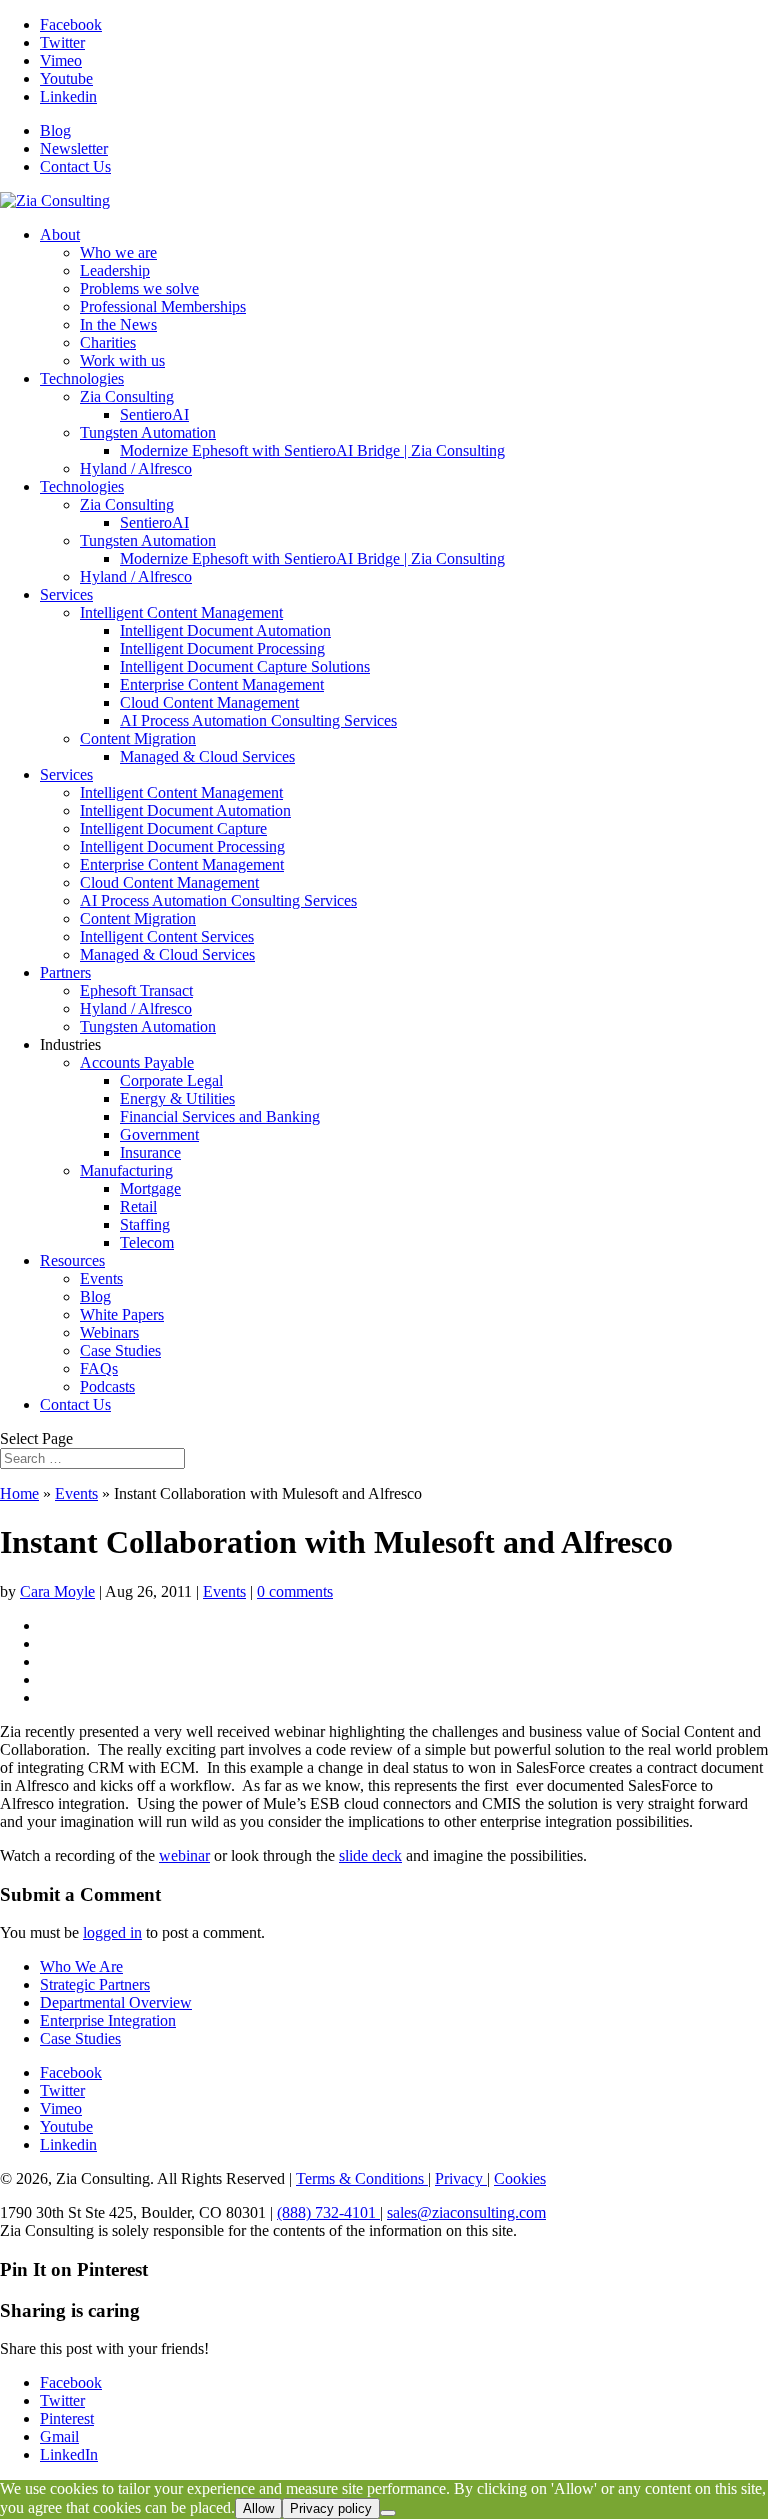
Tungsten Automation (148, 432)
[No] (388, 2513)
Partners (65, 972)
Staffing (145, 1224)
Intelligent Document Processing (222, 648)
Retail (138, 1206)
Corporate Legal (171, 1080)
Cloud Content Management (209, 702)
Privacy (461, 2178)
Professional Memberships (163, 306)
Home (19, 1493)
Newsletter (74, 148)
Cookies (520, 2178)
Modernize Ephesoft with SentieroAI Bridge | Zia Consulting (312, 450)
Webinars (109, 1332)
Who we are (118, 252)
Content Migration (138, 738)
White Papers (122, 1314)
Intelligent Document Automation (225, 630)
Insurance (150, 1152)
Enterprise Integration (108, 2020)
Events (101, 1278)
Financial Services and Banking (220, 1116)
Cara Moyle (57, 1591)
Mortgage (150, 1188)
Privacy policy (331, 2508)
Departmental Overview (116, 2002)
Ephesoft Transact (136, 990)
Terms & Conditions (362, 2178)
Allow (258, 2508)
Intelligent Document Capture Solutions (245, 666)
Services (66, 594)
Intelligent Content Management (181, 612)
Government (159, 1134)
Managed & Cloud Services (207, 756)
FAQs (99, 1368)
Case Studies (120, 1350)
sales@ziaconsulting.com (466, 2212)
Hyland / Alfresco (136, 468)
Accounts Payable (137, 1062)
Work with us (122, 360)
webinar (184, 1855)
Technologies (82, 378)
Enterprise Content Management (222, 684)
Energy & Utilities (177, 1098)
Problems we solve (139, 288)
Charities (108, 342)
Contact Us (75, 166)
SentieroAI (154, 414)
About (60, 234)
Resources (72, 1260)
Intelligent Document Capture (173, 828)
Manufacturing (126, 1170)
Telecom (147, 1242)
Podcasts (107, 1386)
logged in (112, 1932)
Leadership (115, 270)
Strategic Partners (95, 1984)
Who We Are (81, 1966)
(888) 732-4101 (328, 2212)
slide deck (370, 1855)
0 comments (295, 1591)
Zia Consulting (127, 396)
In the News (118, 324)
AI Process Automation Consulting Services (258, 720)
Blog (55, 130)
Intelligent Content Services (167, 936)
